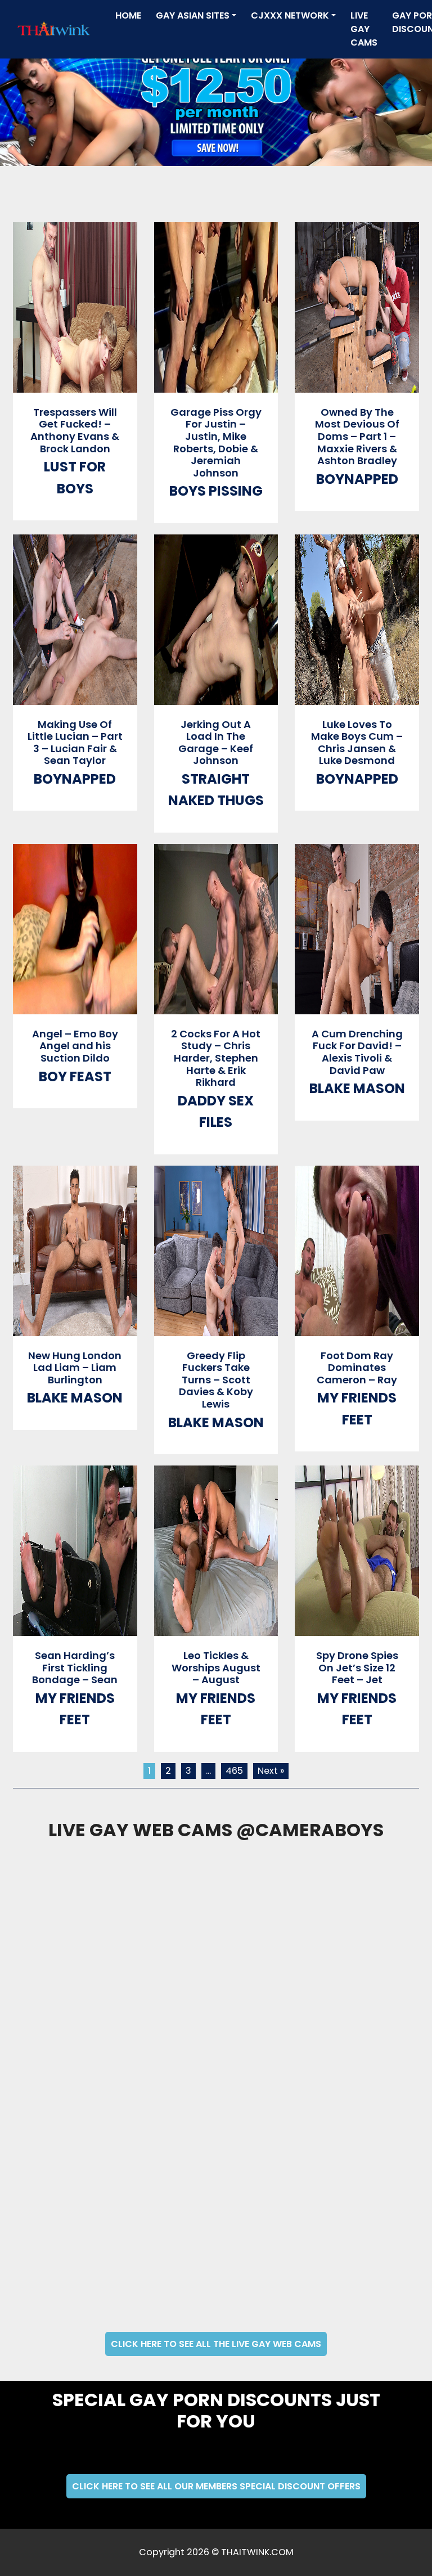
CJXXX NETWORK (290, 15)
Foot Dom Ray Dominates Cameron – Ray (357, 1368)
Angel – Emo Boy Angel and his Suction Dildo (75, 1046)
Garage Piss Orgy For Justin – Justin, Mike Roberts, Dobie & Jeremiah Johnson (216, 442)
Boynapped (357, 479)
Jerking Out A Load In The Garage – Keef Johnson (216, 743)
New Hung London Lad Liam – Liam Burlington (75, 1368)
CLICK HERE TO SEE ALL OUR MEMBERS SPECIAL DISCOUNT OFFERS (216, 2486)
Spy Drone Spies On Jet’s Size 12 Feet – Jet (357, 1667)
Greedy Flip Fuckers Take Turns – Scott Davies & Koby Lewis (216, 1380)
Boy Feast (75, 1076)
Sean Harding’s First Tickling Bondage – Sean (75, 1667)
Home (130, 15)
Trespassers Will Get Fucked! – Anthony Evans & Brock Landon (75, 430)
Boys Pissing (216, 491)
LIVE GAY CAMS (364, 29)
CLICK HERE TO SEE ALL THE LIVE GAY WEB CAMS (216, 2344)
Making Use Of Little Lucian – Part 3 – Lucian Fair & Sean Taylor (75, 743)
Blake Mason (357, 1088)
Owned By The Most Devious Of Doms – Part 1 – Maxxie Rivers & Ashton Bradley (357, 436)
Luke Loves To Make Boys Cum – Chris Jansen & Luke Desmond (357, 743)
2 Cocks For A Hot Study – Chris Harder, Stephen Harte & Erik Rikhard (216, 1058)
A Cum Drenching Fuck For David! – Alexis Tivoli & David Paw (357, 1052)
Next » (271, 1771)
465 (234, 1771)
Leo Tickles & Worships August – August (216, 1667)
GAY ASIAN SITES (193, 15)
